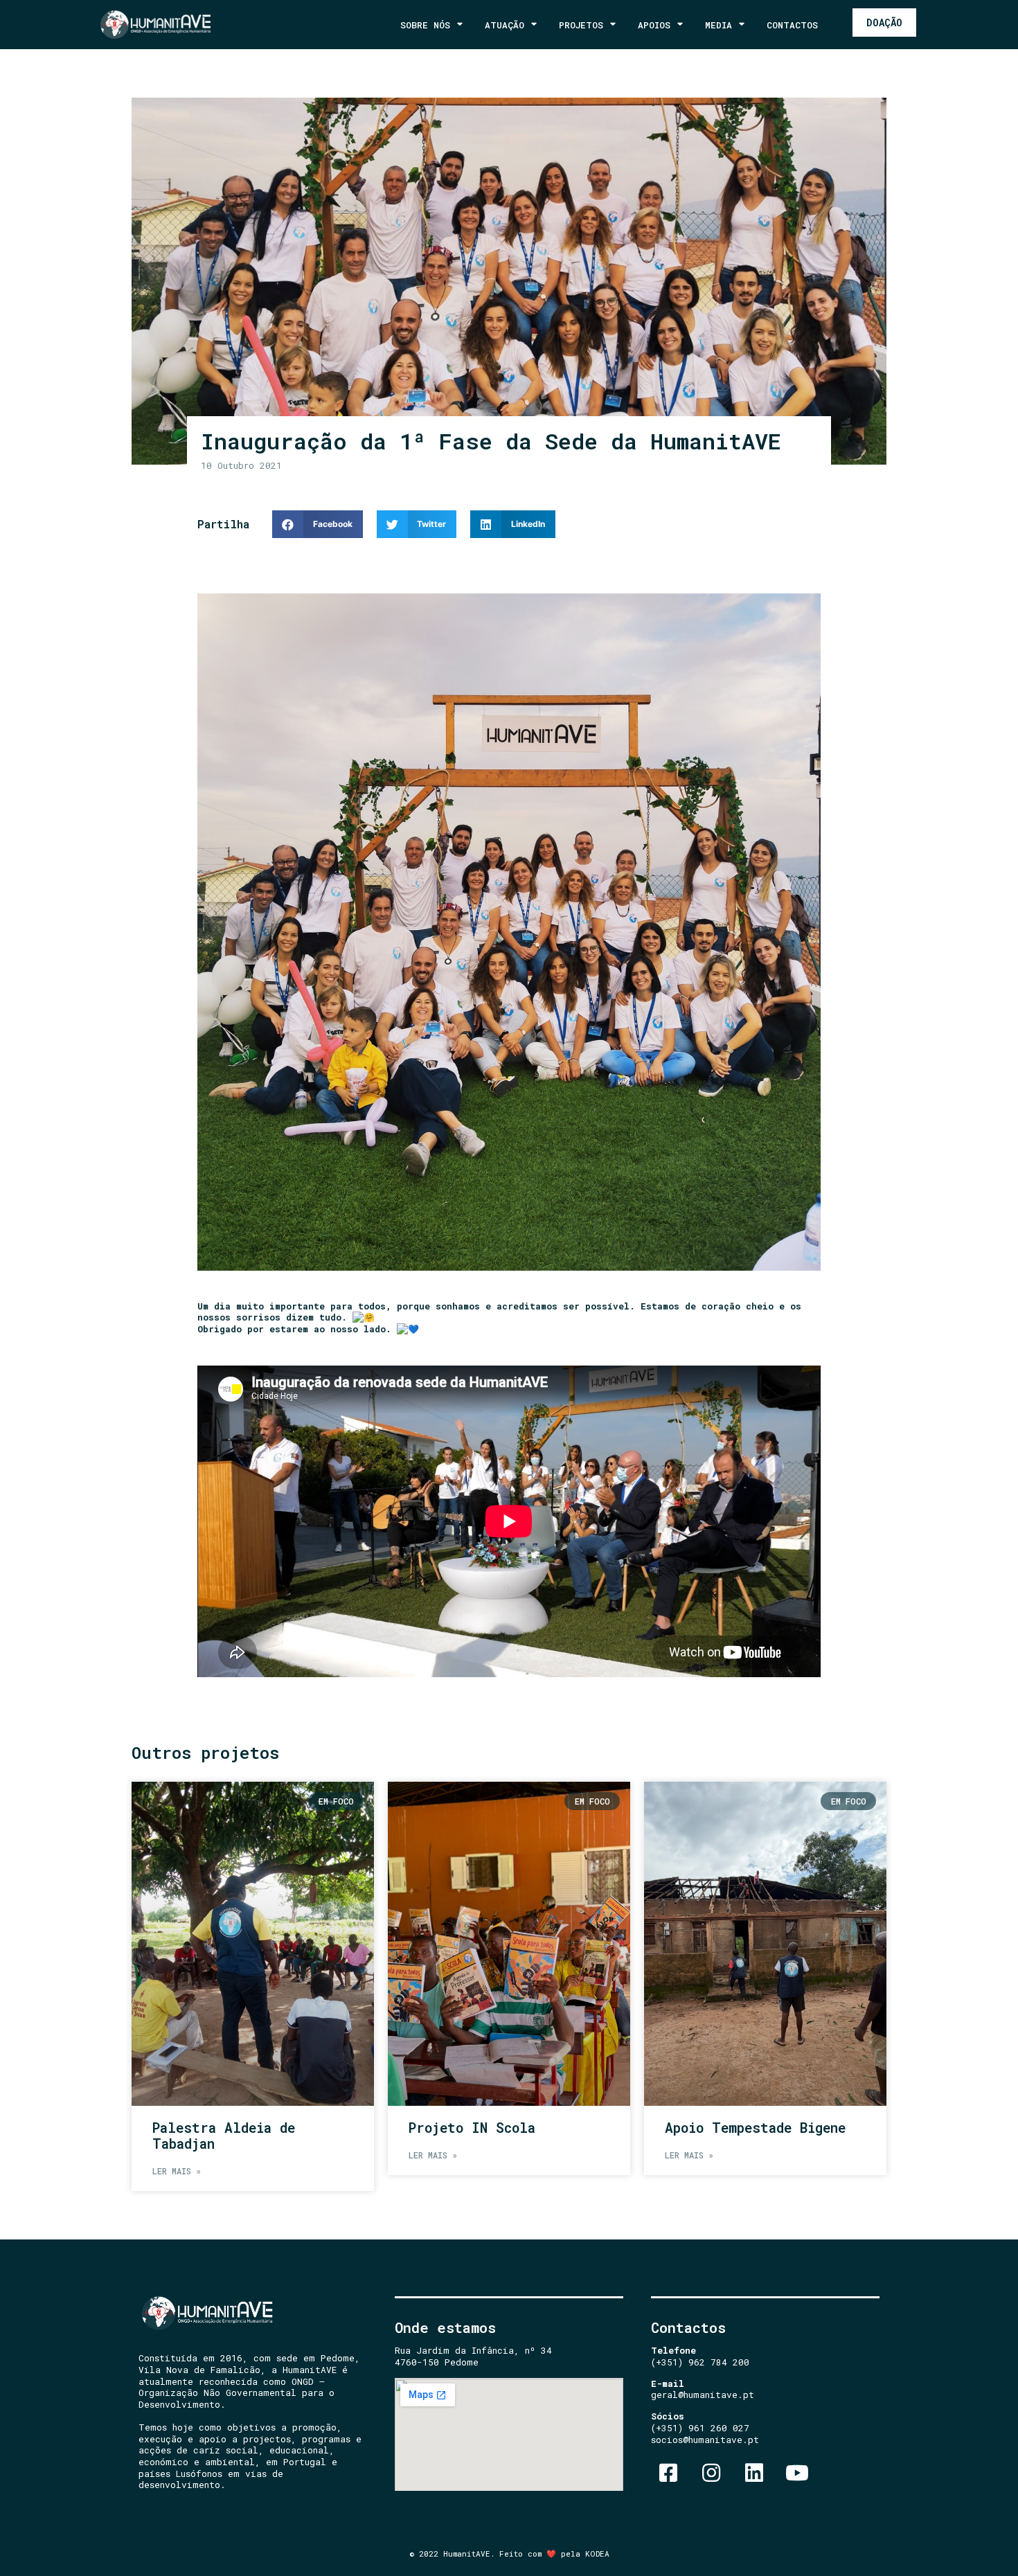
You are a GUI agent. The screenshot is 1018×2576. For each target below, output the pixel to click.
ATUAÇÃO (504, 25)
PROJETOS (581, 25)
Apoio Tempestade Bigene (755, 2128)
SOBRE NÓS (425, 25)
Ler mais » (177, 2171)
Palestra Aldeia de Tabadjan (224, 2136)
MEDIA (718, 25)
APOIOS (654, 25)
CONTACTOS (792, 25)
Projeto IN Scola (472, 2128)
